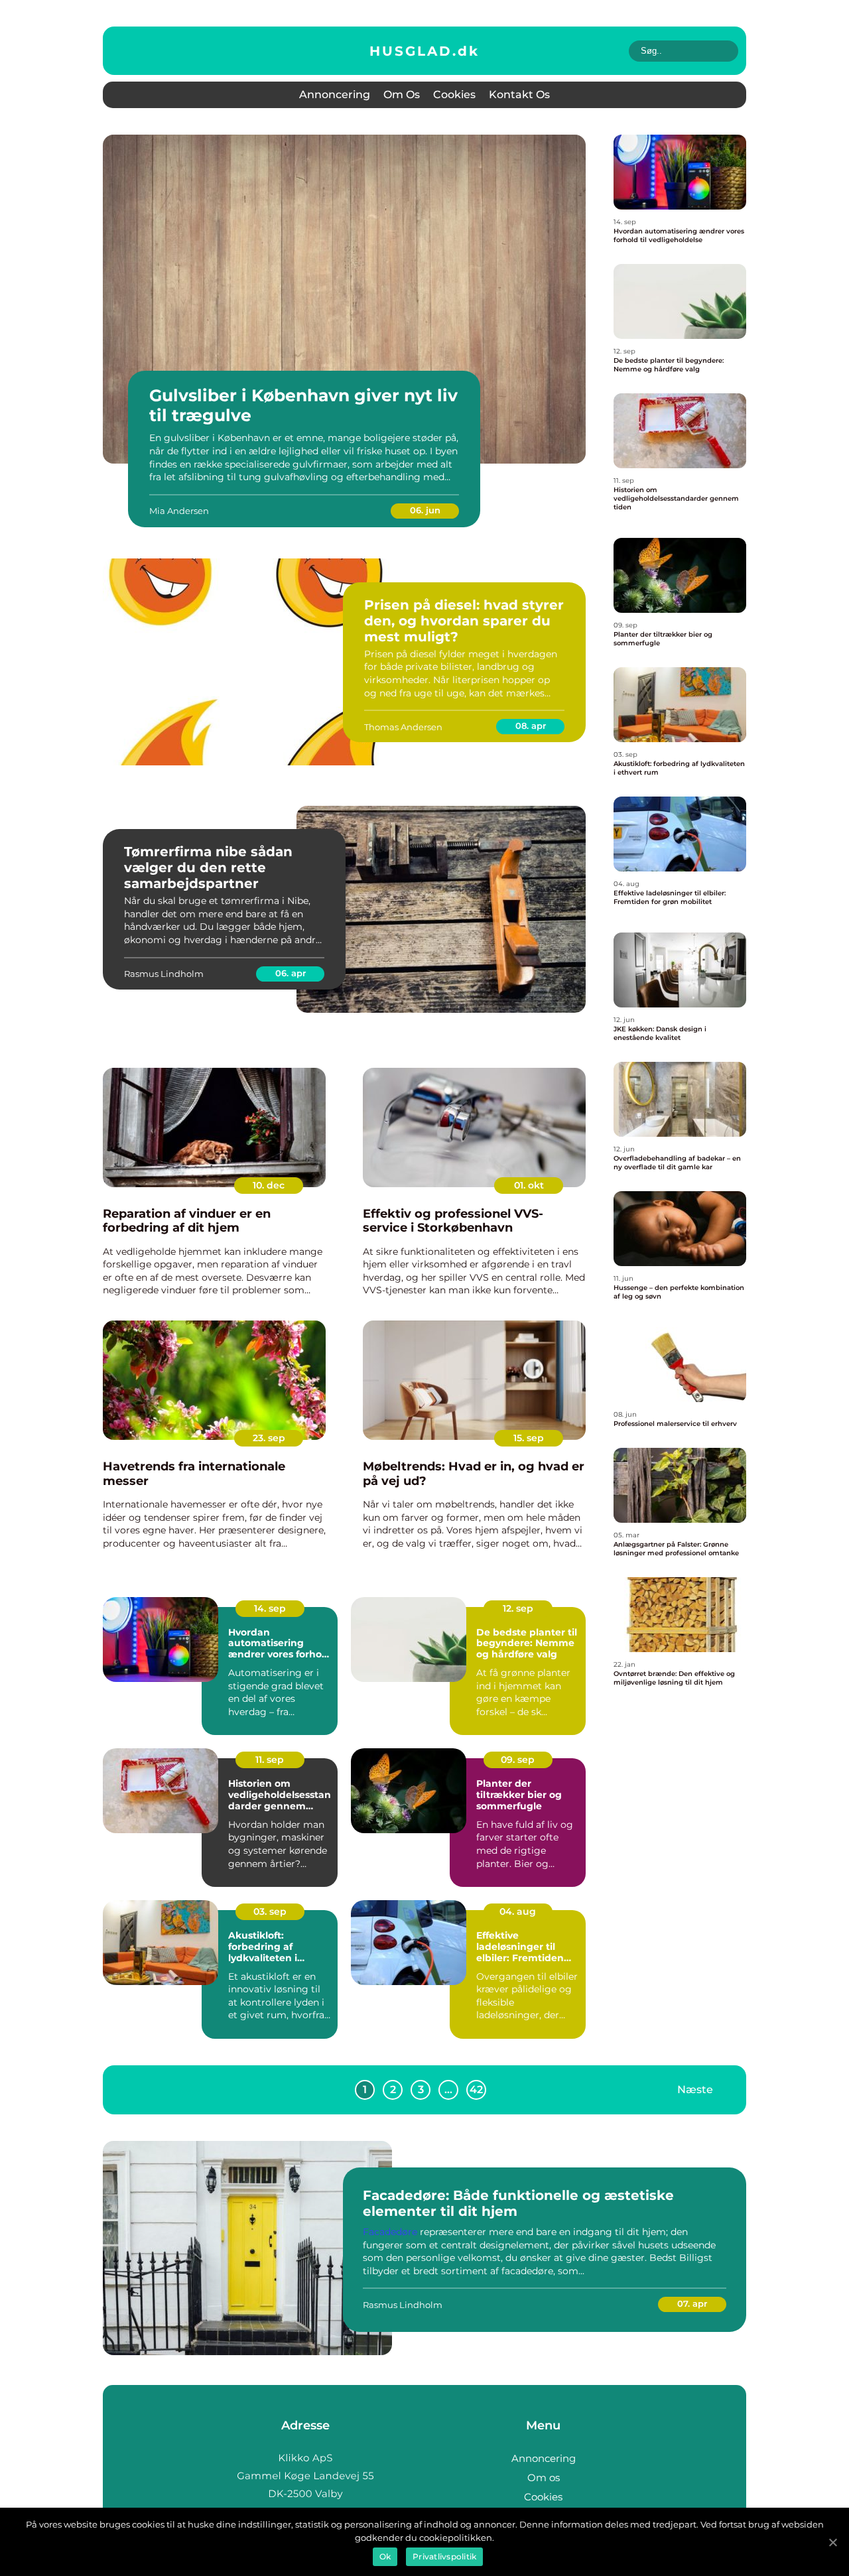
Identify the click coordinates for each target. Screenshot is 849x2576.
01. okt (529, 1185)
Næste (695, 2090)
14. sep (270, 1608)
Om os (402, 95)
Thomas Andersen (403, 727)
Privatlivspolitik (444, 2556)
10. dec (269, 1185)
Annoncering (335, 95)
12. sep (518, 1608)
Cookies (454, 95)
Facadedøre (390, 2232)
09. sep (518, 1760)
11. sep (270, 1760)
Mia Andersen (179, 511)
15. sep (529, 1438)
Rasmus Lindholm (164, 974)
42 (476, 2090)
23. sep (269, 1438)
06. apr (291, 973)
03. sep (270, 1911)
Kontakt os (519, 95)
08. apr (531, 726)
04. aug (518, 1911)
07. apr (692, 2303)
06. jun (425, 510)
